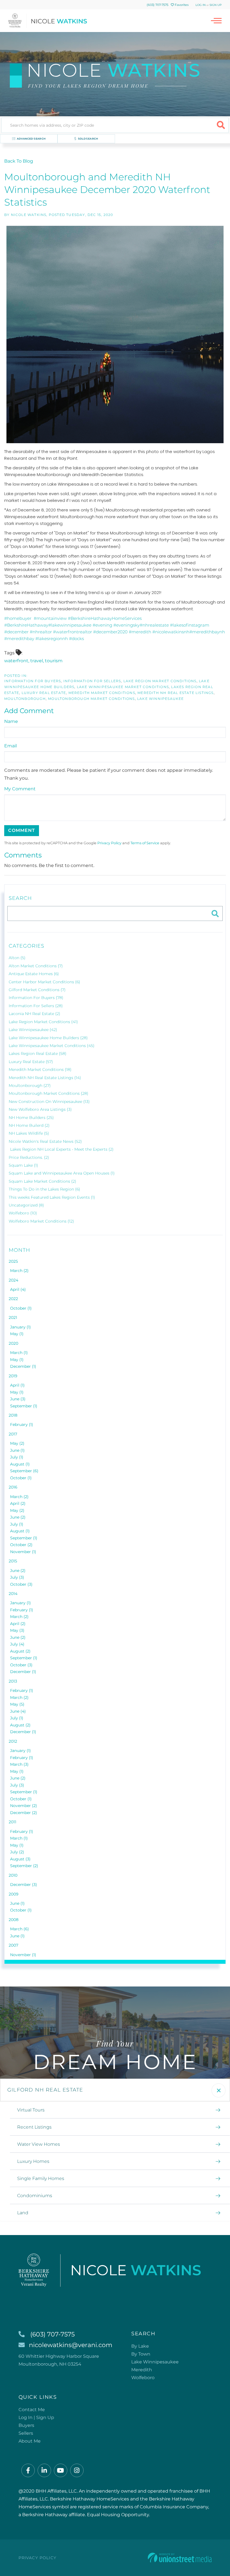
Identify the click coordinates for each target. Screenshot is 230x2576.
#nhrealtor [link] (41, 632)
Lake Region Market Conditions (160, 681)
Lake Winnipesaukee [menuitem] (155, 2362)
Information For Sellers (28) (36, 1006)
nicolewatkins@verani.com (71, 2345)
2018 (13, 1415)
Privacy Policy (109, 843)
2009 (14, 1894)
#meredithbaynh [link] (207, 632)
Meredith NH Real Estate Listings (175, 693)
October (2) (21, 1545)
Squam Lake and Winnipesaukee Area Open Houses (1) (62, 1173)
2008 (14, 1920)
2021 (13, 1317)
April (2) (18, 1503)
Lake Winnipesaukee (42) (33, 1030)
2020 (13, 1343)
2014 (13, 1594)
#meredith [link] (140, 632)
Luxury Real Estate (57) (31, 1062)
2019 (13, 1376)
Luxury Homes (33, 2161)
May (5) (17, 1704)
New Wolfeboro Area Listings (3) (40, 1109)
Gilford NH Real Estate (45, 2090)
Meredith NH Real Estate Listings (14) (45, 1078)
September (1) (24, 1406)
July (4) (17, 1644)
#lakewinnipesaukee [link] (70, 625)
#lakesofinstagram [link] (190, 625)
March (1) (19, 1353)
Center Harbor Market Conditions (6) (44, 982)
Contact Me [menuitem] (32, 2410)
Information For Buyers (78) (36, 998)
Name (11, 721)
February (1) (22, 1424)
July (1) (17, 1457)
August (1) (20, 1464)
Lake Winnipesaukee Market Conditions (123, 687)
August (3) (20, 1859)
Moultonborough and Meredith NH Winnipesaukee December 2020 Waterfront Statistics (107, 190)
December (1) (23, 1366)
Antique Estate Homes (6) (34, 974)
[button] (221, 125)
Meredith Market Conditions (102, 693)
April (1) (17, 1385)
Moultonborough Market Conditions (91, 699)
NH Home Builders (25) (31, 1118)
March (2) (19, 1271)
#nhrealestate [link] (154, 625)
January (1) (20, 1327)
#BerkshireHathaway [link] (26, 625)
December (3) (24, 1885)
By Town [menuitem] (141, 2354)
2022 (13, 1299)
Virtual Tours (31, 2110)
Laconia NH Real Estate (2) (34, 1014)
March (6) (19, 1929)
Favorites (181, 5)
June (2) (18, 1517)
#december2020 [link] (110, 632)
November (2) (24, 1806)
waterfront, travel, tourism (33, 661)
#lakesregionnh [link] (52, 639)
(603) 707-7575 (157, 5)
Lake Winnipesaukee (161, 699)
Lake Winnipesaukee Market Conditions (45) (52, 1046)
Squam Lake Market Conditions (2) (42, 1181)
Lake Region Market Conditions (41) (43, 1022)
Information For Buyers (33, 681)
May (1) (17, 1334)
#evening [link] (102, 625)
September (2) (24, 1866)
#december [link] (16, 632)
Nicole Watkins (29, 215)
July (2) (17, 1852)
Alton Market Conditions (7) (36, 966)
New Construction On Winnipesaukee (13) (49, 1102)
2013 (13, 1681)
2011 (12, 1822)
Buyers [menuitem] (26, 2425)
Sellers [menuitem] (26, 2433)
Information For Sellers (92, 681)
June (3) (18, 1399)
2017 (13, 1434)
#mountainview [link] (50, 618)
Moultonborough (25, 699)
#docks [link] (76, 639)
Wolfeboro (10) (23, 1213)
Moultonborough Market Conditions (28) (49, 1093)
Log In (201, 5)
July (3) (17, 1577)
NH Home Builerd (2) (29, 1125)
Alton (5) (17, 958)
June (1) (17, 1450)
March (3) (19, 1764)
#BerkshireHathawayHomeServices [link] (105, 618)
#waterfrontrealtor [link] (73, 632)
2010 (13, 1875)
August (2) (20, 1651)
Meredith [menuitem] (142, 2370)
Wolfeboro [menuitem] (143, 2378)
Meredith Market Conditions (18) (40, 1069)
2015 (13, 1561)
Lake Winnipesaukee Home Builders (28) (48, 1038)
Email (11, 746)
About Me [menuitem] (30, 2441)
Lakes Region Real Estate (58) (38, 1053)
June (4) (18, 1711)
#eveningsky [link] (127, 625)
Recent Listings (34, 2127)
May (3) (17, 1630)
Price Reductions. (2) (29, 1157)
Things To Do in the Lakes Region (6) (44, 1189)
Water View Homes (39, 2144)
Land (23, 2213)
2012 (13, 1741)
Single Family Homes (41, 2178)
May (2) (17, 1443)
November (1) (23, 1552)
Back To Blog (19, 161)
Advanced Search (31, 139)
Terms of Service (145, 843)
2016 (13, 1487)
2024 (13, 1280)
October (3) (21, 1584)
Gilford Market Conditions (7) (37, 990)
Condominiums (35, 2196)
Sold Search (88, 139)
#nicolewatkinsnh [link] (171, 632)
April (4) (18, 1289)
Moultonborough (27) (30, 1086)
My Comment (20, 789)
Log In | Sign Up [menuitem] (36, 2417)
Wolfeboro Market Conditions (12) (41, 1221)
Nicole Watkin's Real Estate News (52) (45, 1141)
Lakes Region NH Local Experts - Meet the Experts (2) (62, 1149)
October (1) (21, 1308)
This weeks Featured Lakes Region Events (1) (52, 1197)
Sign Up (216, 5)
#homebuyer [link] (18, 618)
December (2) (24, 1813)
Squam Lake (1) (23, 1165)
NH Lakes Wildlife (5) (29, 1133)
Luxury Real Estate (44, 693)
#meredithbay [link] (19, 639)
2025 (13, 1261)
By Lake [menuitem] (140, 2346)
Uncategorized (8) (26, 1205)
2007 (13, 1945)
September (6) (24, 1471)
